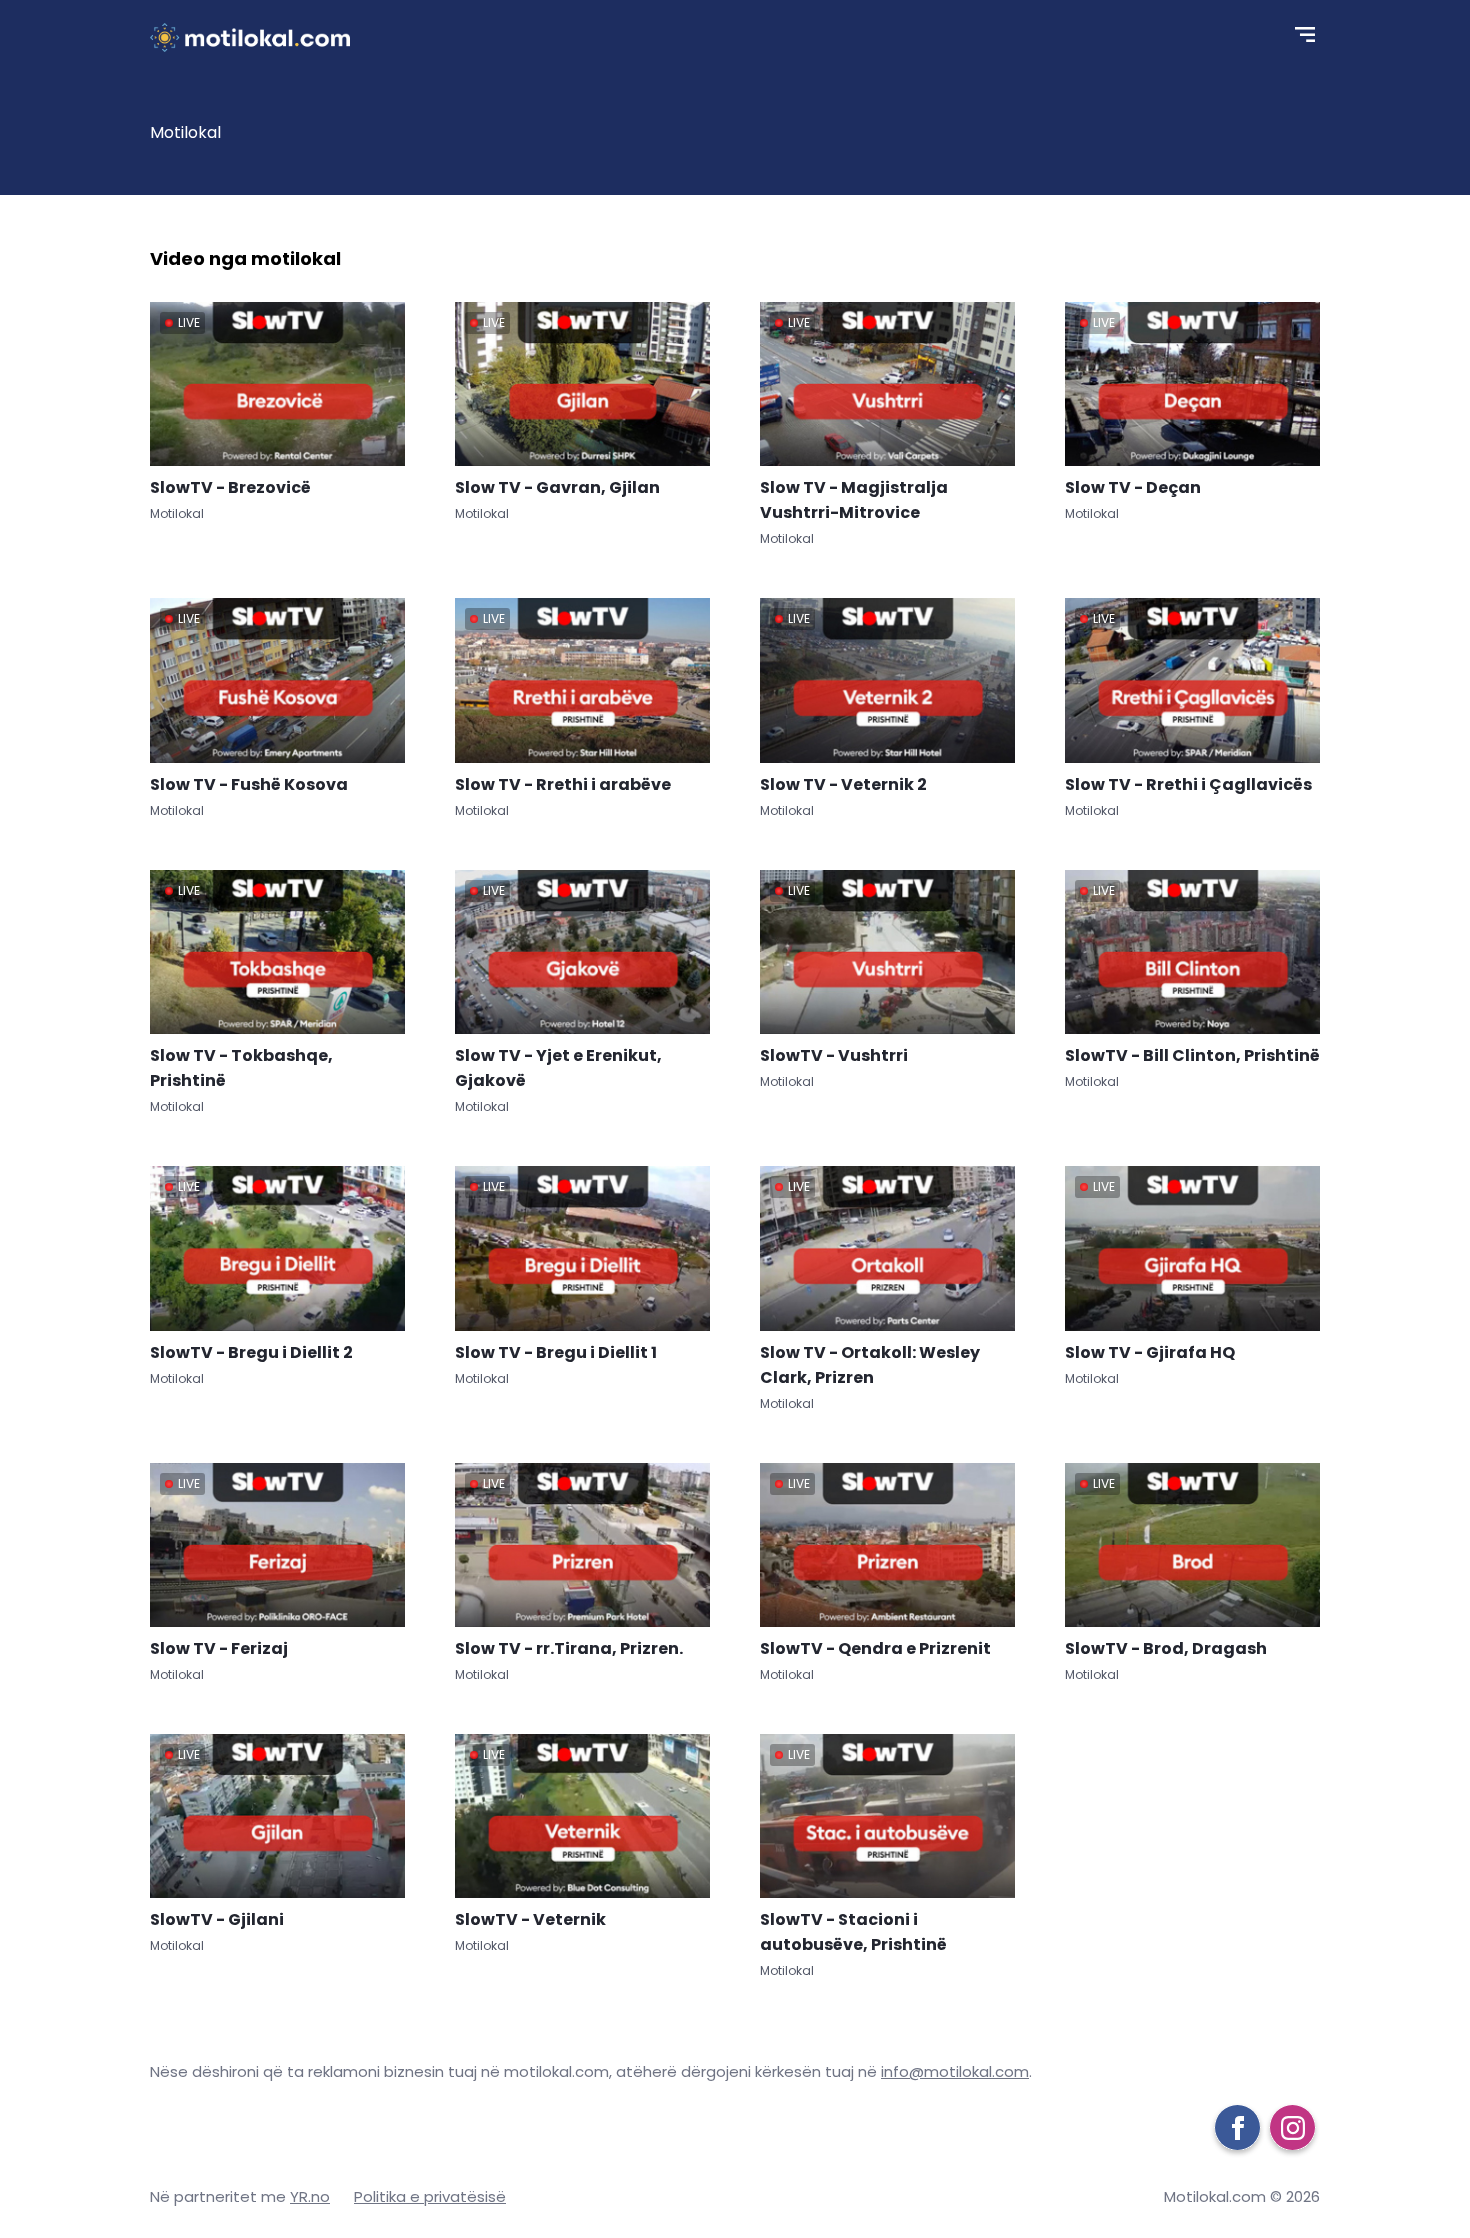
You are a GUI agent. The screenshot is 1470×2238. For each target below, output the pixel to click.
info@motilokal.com (955, 2071)
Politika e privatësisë (430, 2196)
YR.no (310, 2196)
